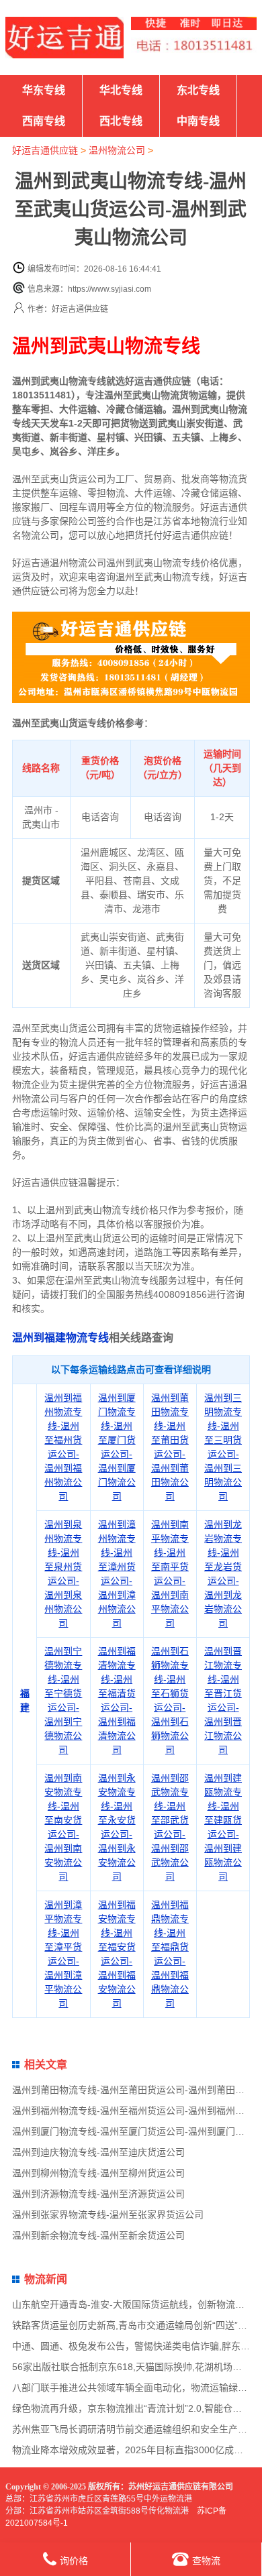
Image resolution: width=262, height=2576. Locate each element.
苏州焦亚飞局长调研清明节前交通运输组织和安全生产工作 (134, 2429)
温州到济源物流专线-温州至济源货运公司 (98, 2194)
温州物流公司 (117, 150)
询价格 (74, 2561)
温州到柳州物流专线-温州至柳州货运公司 (98, 2173)
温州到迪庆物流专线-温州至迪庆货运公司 (98, 2152)
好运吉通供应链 (45, 150)
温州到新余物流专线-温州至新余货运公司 (98, 2235)
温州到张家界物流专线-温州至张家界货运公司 (108, 2215)
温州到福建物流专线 (60, 1338)
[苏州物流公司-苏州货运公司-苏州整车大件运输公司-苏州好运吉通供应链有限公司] (64, 38)
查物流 (206, 2561)
